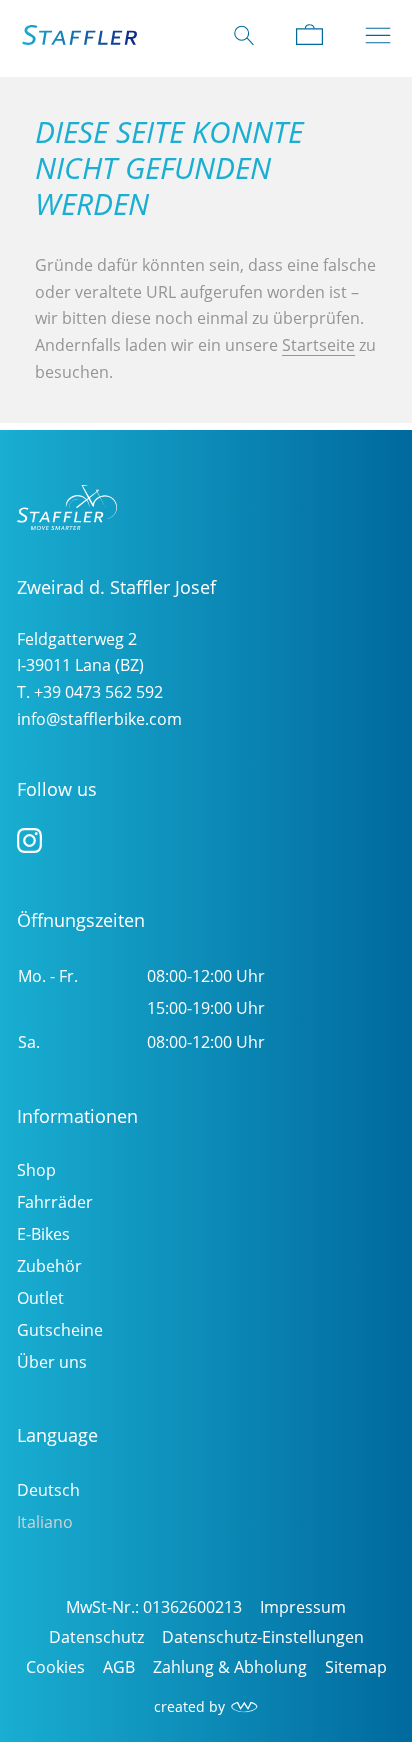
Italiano (45, 1522)
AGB (119, 1667)
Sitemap (356, 1667)
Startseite (318, 345)
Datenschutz (96, 1637)
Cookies (55, 1667)
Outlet (40, 1298)
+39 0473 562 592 (98, 692)
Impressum (303, 1607)
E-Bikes (43, 1234)
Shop (36, 1170)
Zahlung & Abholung (230, 1667)
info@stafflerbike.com (99, 719)
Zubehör (49, 1266)
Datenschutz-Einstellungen (263, 1637)
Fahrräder (55, 1202)
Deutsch (48, 1490)
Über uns (52, 1362)
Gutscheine (60, 1330)
